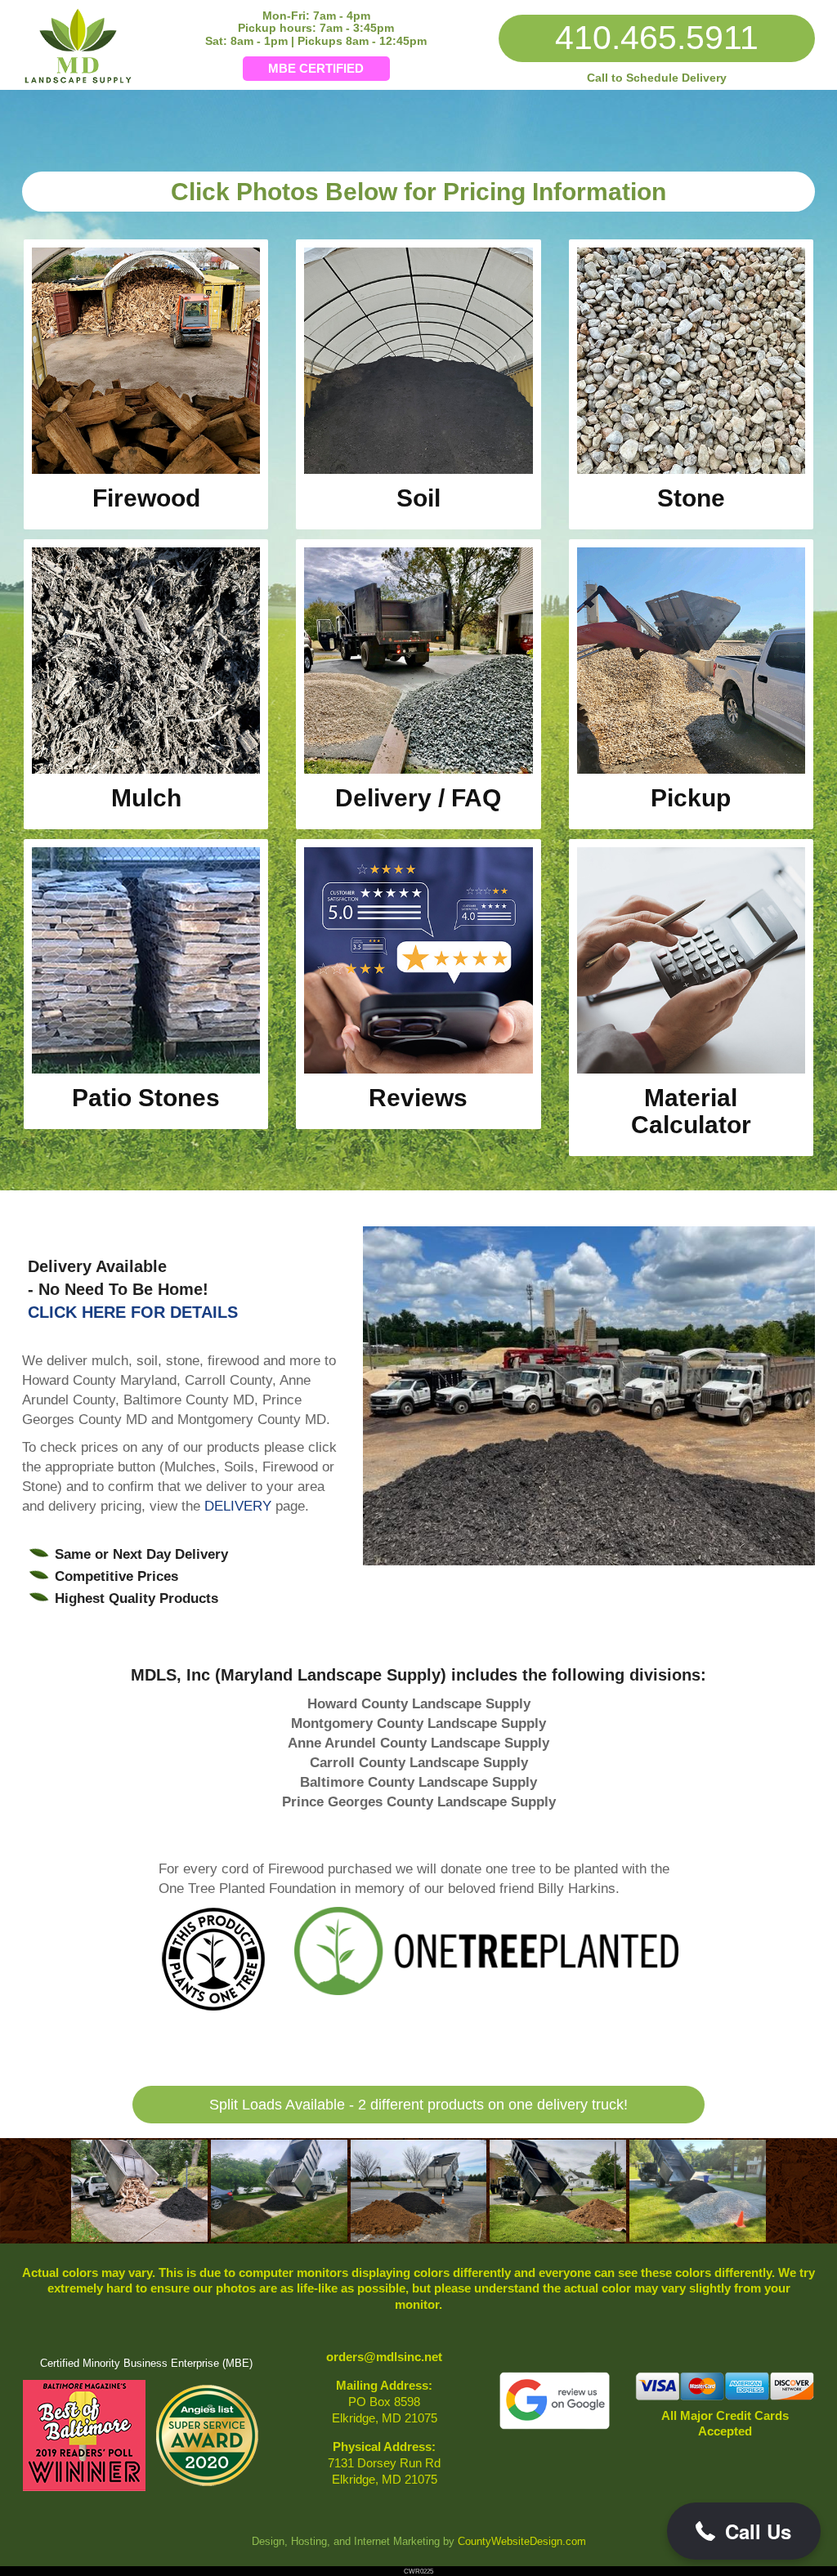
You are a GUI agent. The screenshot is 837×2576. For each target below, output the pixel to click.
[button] (744, 2531)
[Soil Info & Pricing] (418, 470)
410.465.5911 (657, 38)
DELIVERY (238, 1506)
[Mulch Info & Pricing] (146, 770)
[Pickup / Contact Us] (691, 770)
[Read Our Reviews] (418, 1069)
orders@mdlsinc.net (384, 2357)
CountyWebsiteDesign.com (522, 2542)
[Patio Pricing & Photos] (146, 1069)
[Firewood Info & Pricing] (146, 470)
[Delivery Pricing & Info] (418, 770)
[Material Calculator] (691, 1069)
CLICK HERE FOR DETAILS (133, 1312)
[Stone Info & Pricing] (691, 470)
